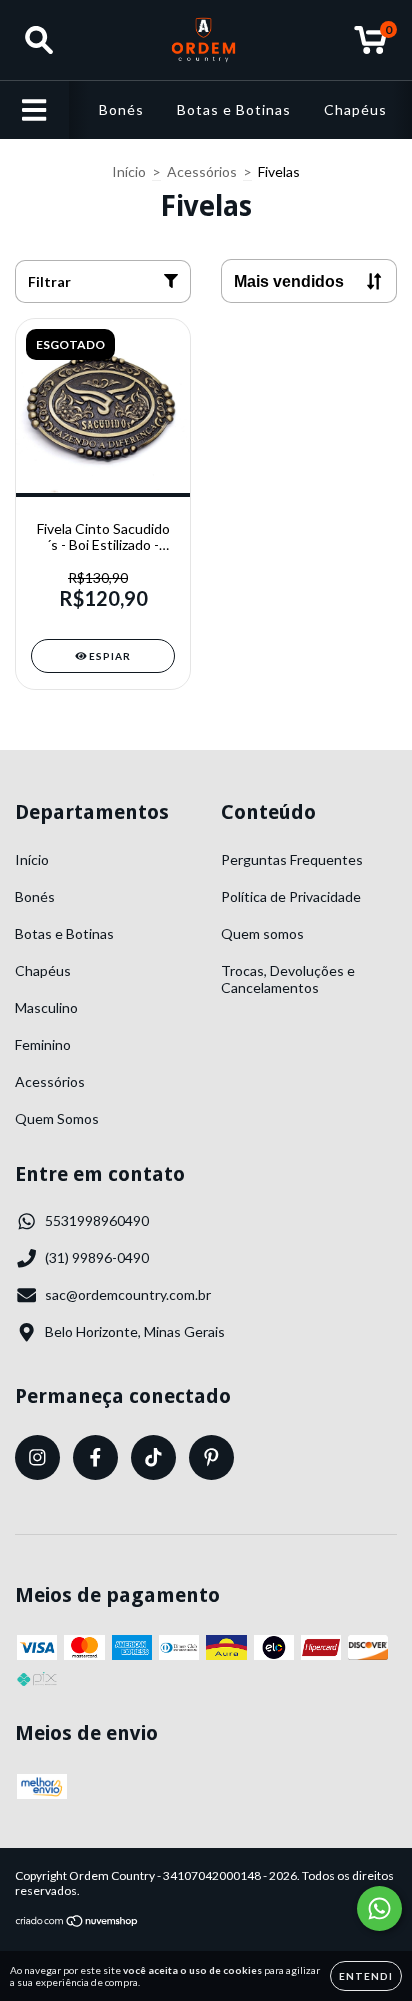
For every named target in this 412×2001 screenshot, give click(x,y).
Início (129, 171)
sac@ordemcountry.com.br (128, 1294)
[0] (370, 45)
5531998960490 (97, 1220)
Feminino (43, 1044)
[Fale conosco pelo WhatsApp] (379, 1908)
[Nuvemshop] (77, 1923)
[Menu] (34, 110)
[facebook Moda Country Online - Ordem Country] (95, 1457)
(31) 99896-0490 (97, 1257)
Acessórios (202, 171)
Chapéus (355, 109)
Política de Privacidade (291, 896)
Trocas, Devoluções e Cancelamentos (288, 979)
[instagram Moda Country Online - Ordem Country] (37, 1457)
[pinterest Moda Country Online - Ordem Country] (211, 1457)
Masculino (46, 1007)
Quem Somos (57, 1118)
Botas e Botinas (234, 109)
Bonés (121, 109)
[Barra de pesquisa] (39, 40)
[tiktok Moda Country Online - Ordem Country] (153, 1457)
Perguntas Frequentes (292, 859)
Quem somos (262, 933)
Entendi (366, 1976)
